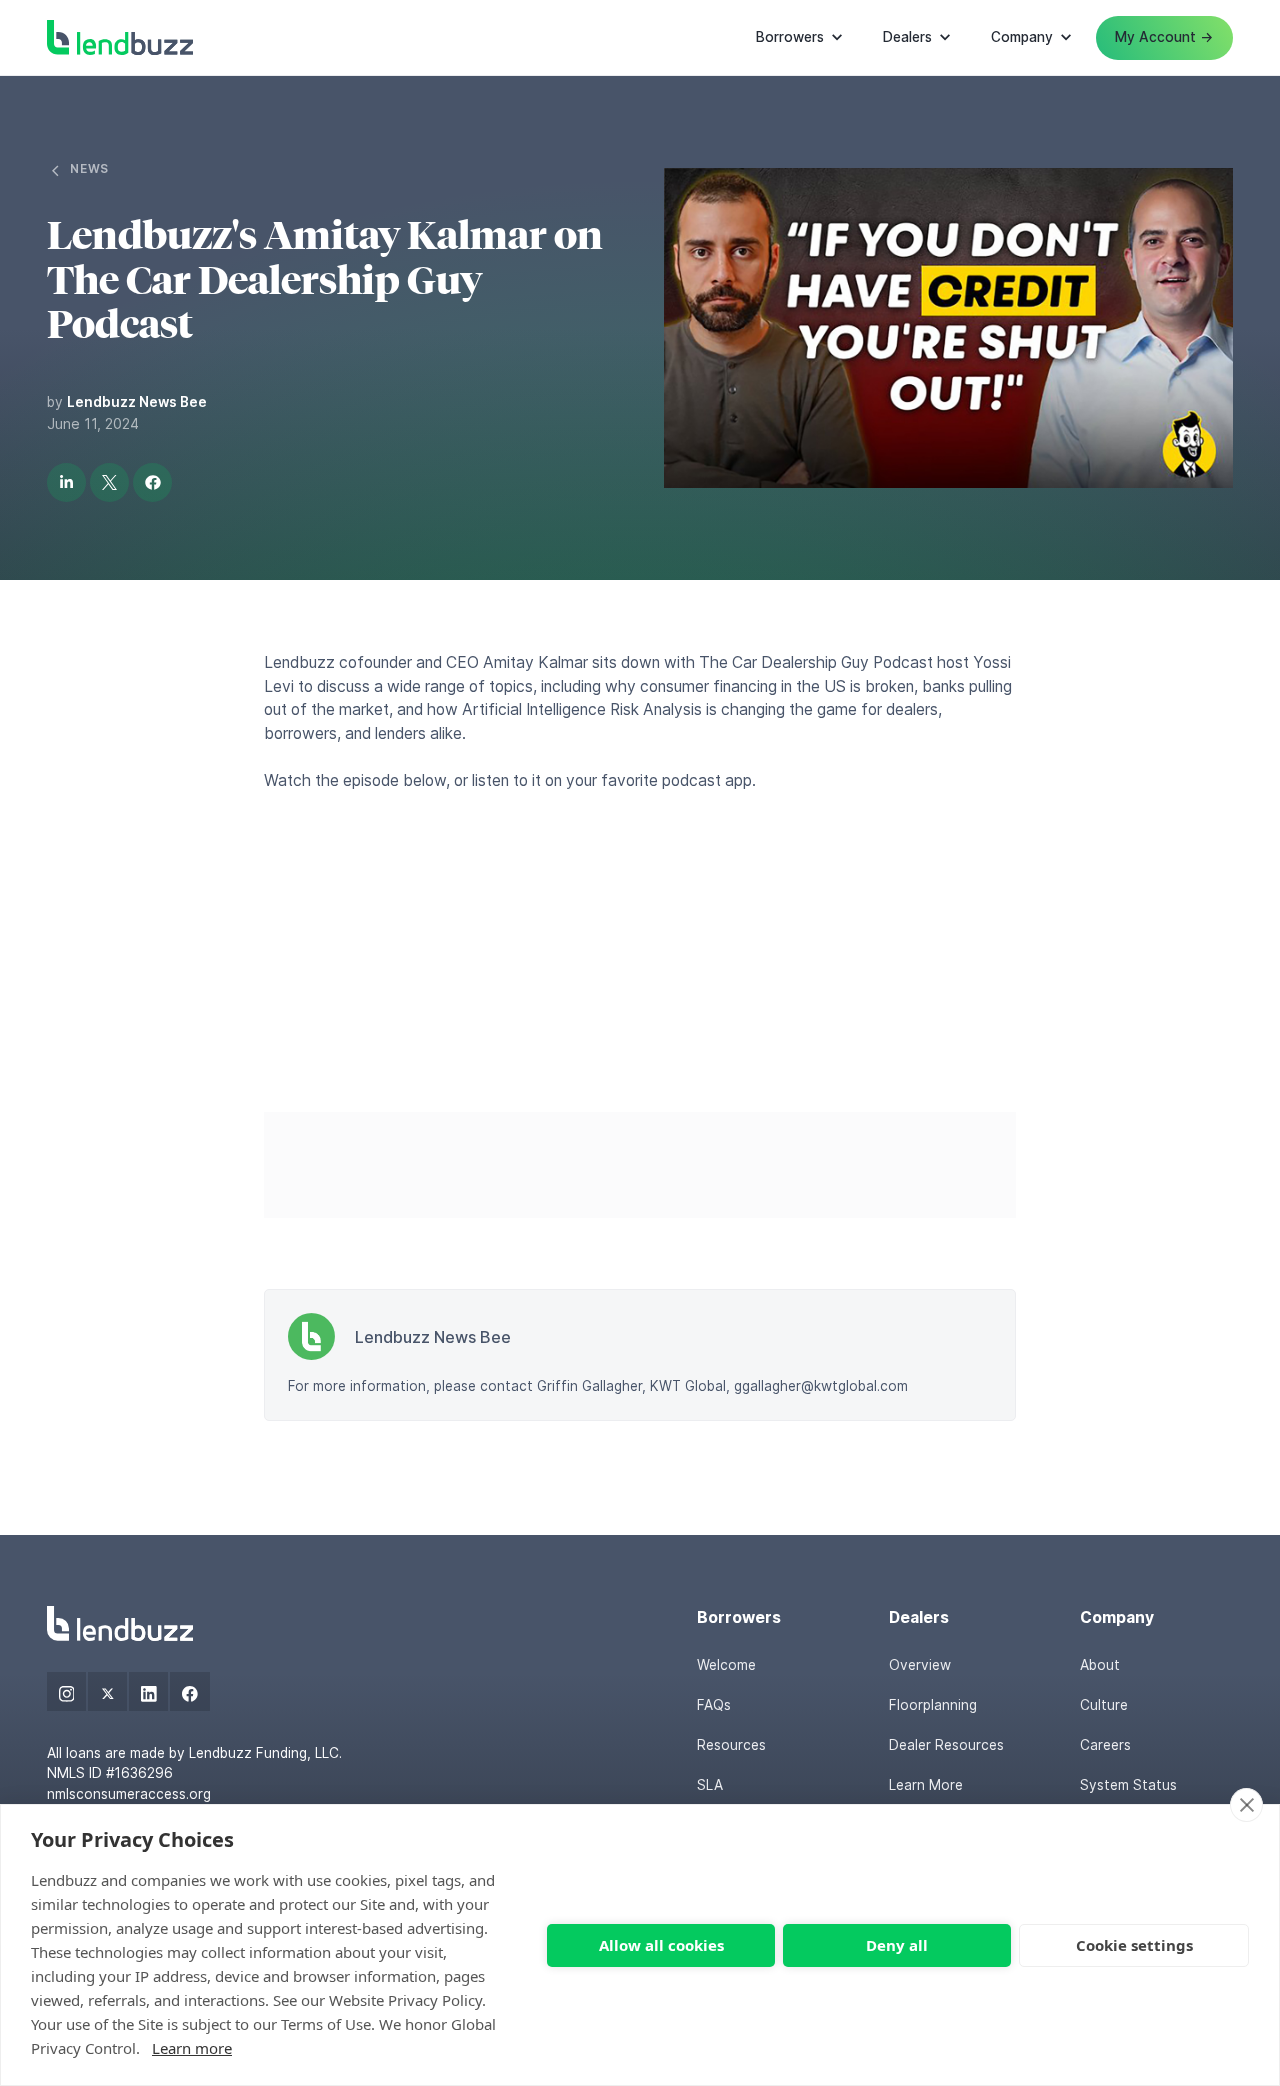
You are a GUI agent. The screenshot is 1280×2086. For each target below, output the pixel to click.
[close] (1246, 1805)
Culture (1104, 1705)
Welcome (726, 1665)
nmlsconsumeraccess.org (129, 1794)
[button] (800, 38)
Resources (731, 1745)
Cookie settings (1134, 1945)
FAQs (714, 1705)
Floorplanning (933, 1705)
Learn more (192, 2048)
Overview (920, 1665)
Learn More (926, 1785)
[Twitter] (107, 1691)
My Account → (1164, 37)
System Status (1128, 1785)
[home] (120, 37)
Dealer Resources (946, 1745)
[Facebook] (189, 1691)
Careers (1105, 1745)
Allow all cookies (661, 1945)
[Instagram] (66, 1691)
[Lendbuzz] (120, 1623)
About (1100, 1665)
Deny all (897, 1945)
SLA (710, 1785)
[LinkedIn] (148, 1691)
